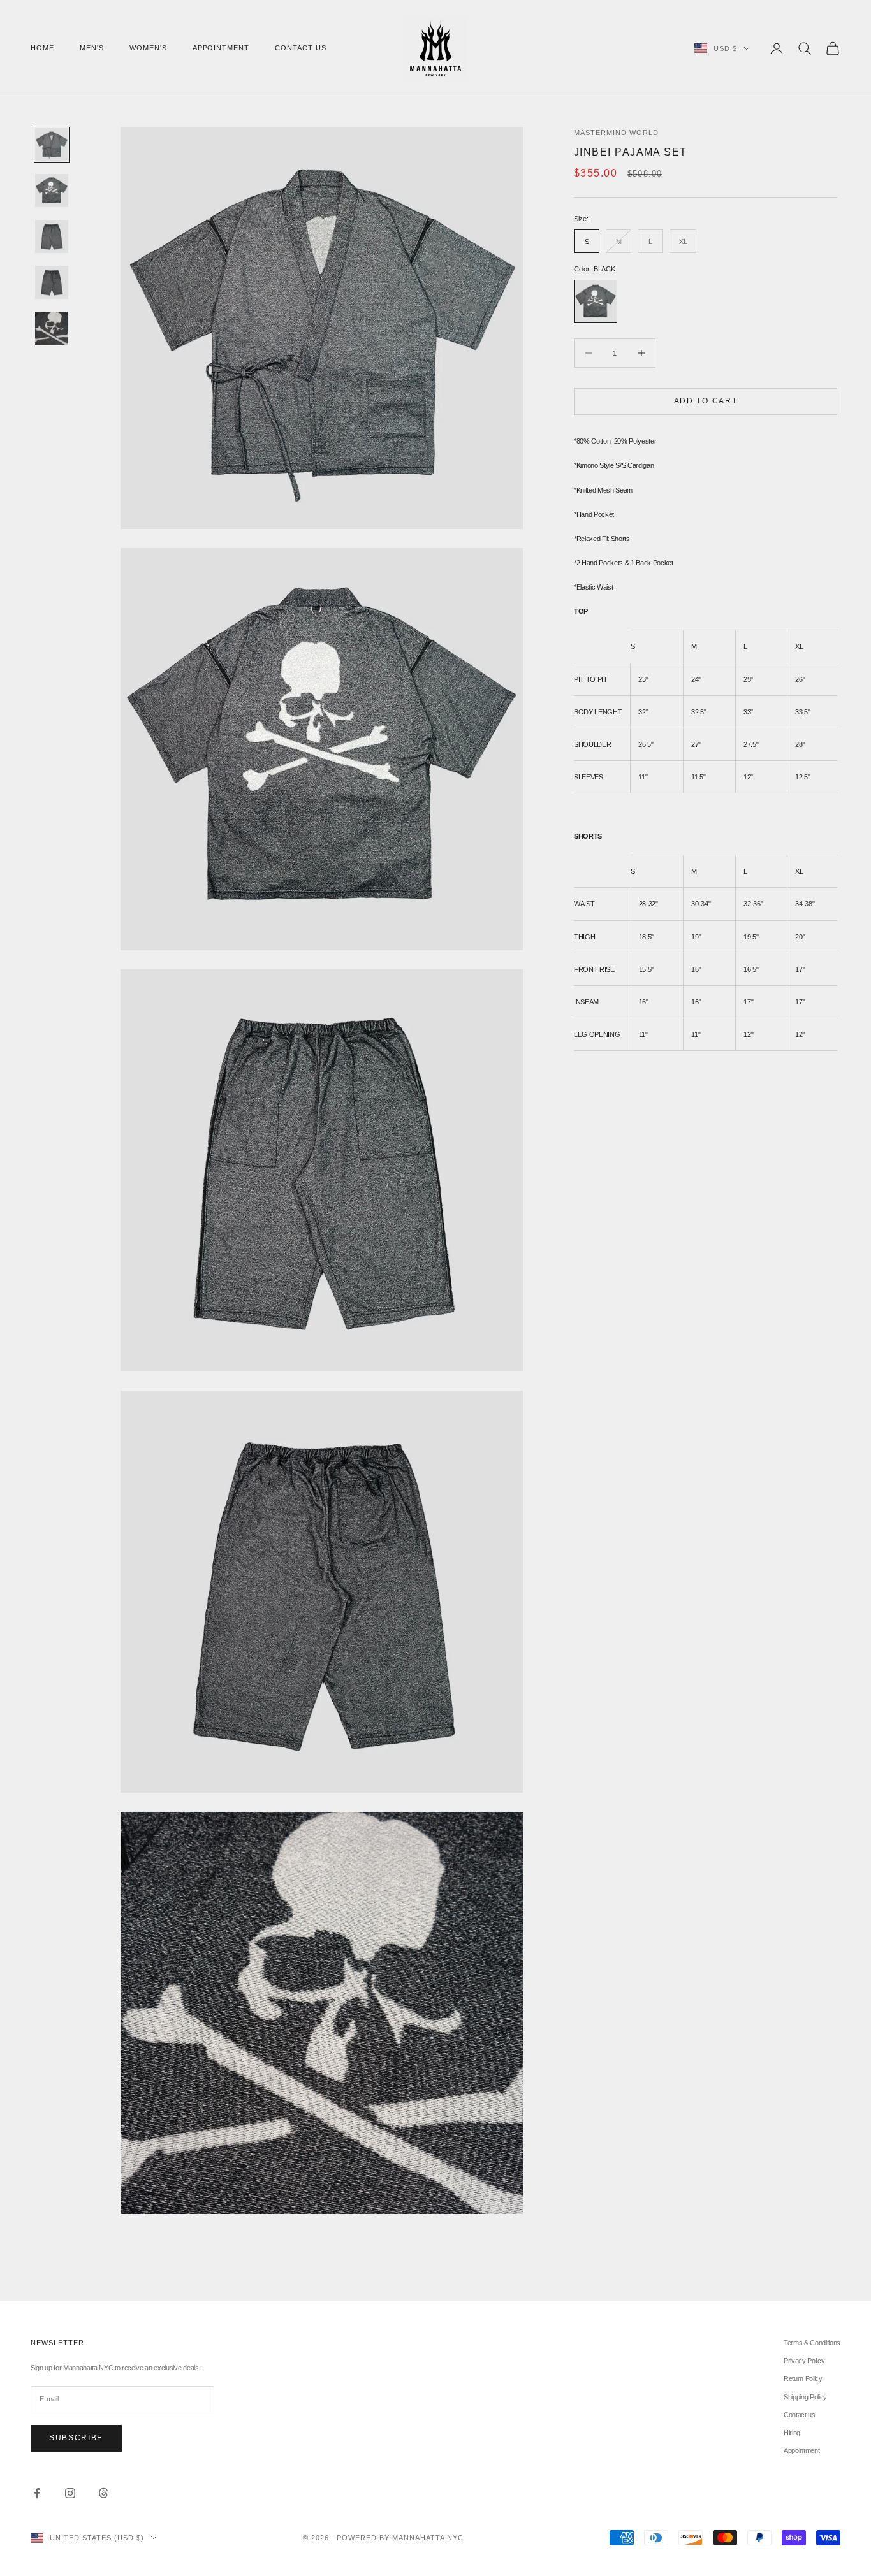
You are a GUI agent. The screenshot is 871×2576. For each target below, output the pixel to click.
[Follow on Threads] (103, 2493)
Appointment (221, 48)
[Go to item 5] (52, 328)
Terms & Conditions (812, 2343)
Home (42, 48)
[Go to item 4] (52, 282)
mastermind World (616, 133)
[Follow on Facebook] (37, 2493)
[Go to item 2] (52, 191)
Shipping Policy (805, 2397)
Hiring (792, 2433)
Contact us (301, 48)
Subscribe (76, 2438)
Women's (148, 48)
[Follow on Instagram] (70, 2493)
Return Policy (803, 2378)
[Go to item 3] (52, 236)
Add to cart (706, 401)
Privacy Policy (804, 2361)
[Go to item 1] (52, 145)
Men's (92, 48)
